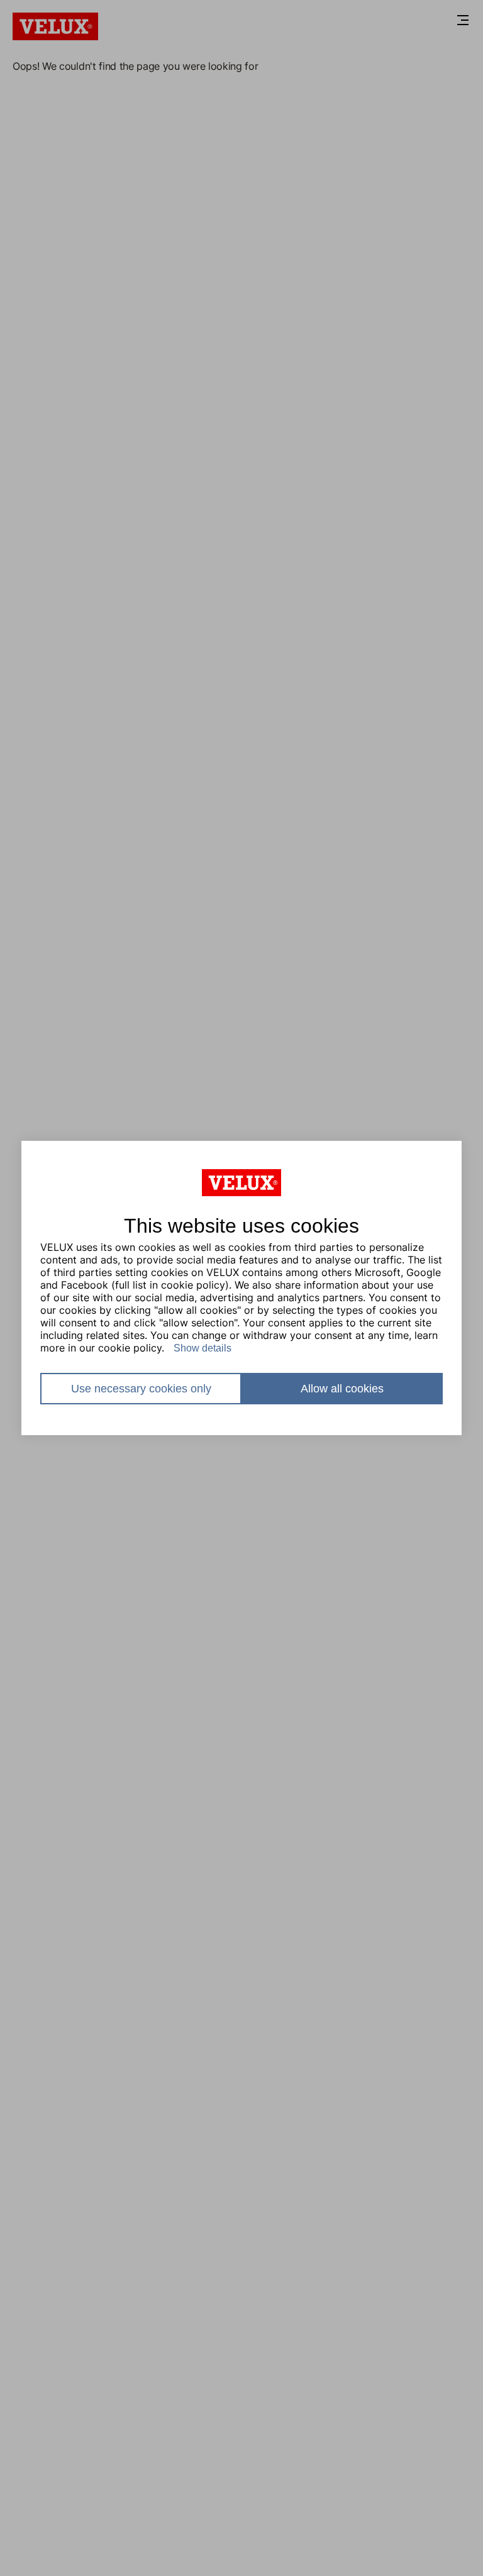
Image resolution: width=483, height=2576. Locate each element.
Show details (203, 1348)
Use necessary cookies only (141, 1389)
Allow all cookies (342, 1389)
